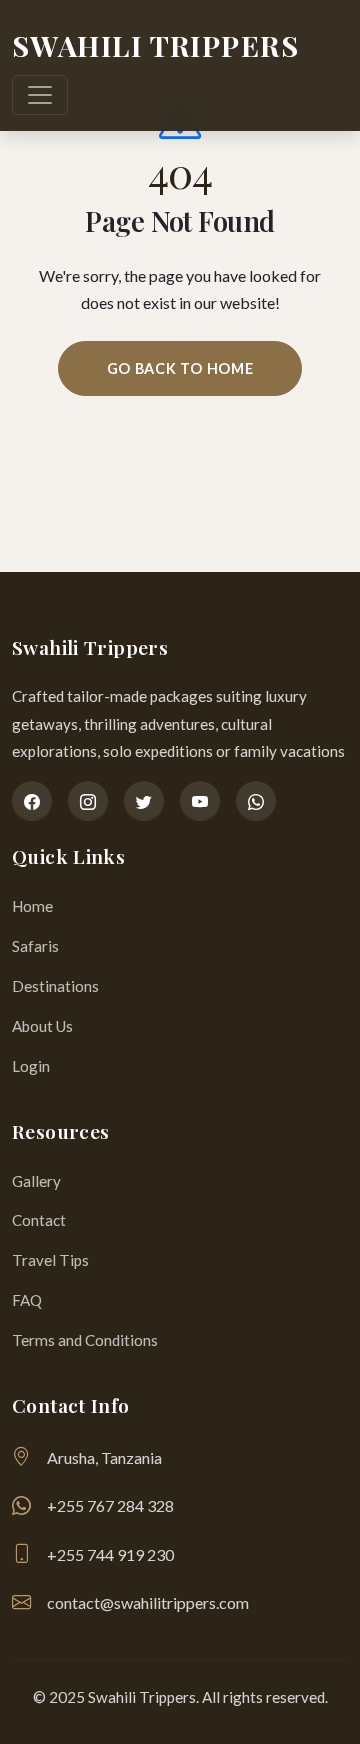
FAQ (27, 1300)
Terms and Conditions (85, 1340)
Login (31, 1066)
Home (32, 906)
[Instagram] (88, 801)
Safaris (35, 946)
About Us (42, 1026)
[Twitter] (144, 801)
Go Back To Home (180, 368)
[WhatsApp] (256, 801)
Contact (39, 1220)
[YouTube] (200, 801)
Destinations (55, 986)
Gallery (36, 1181)
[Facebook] (32, 801)
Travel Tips (50, 1260)
